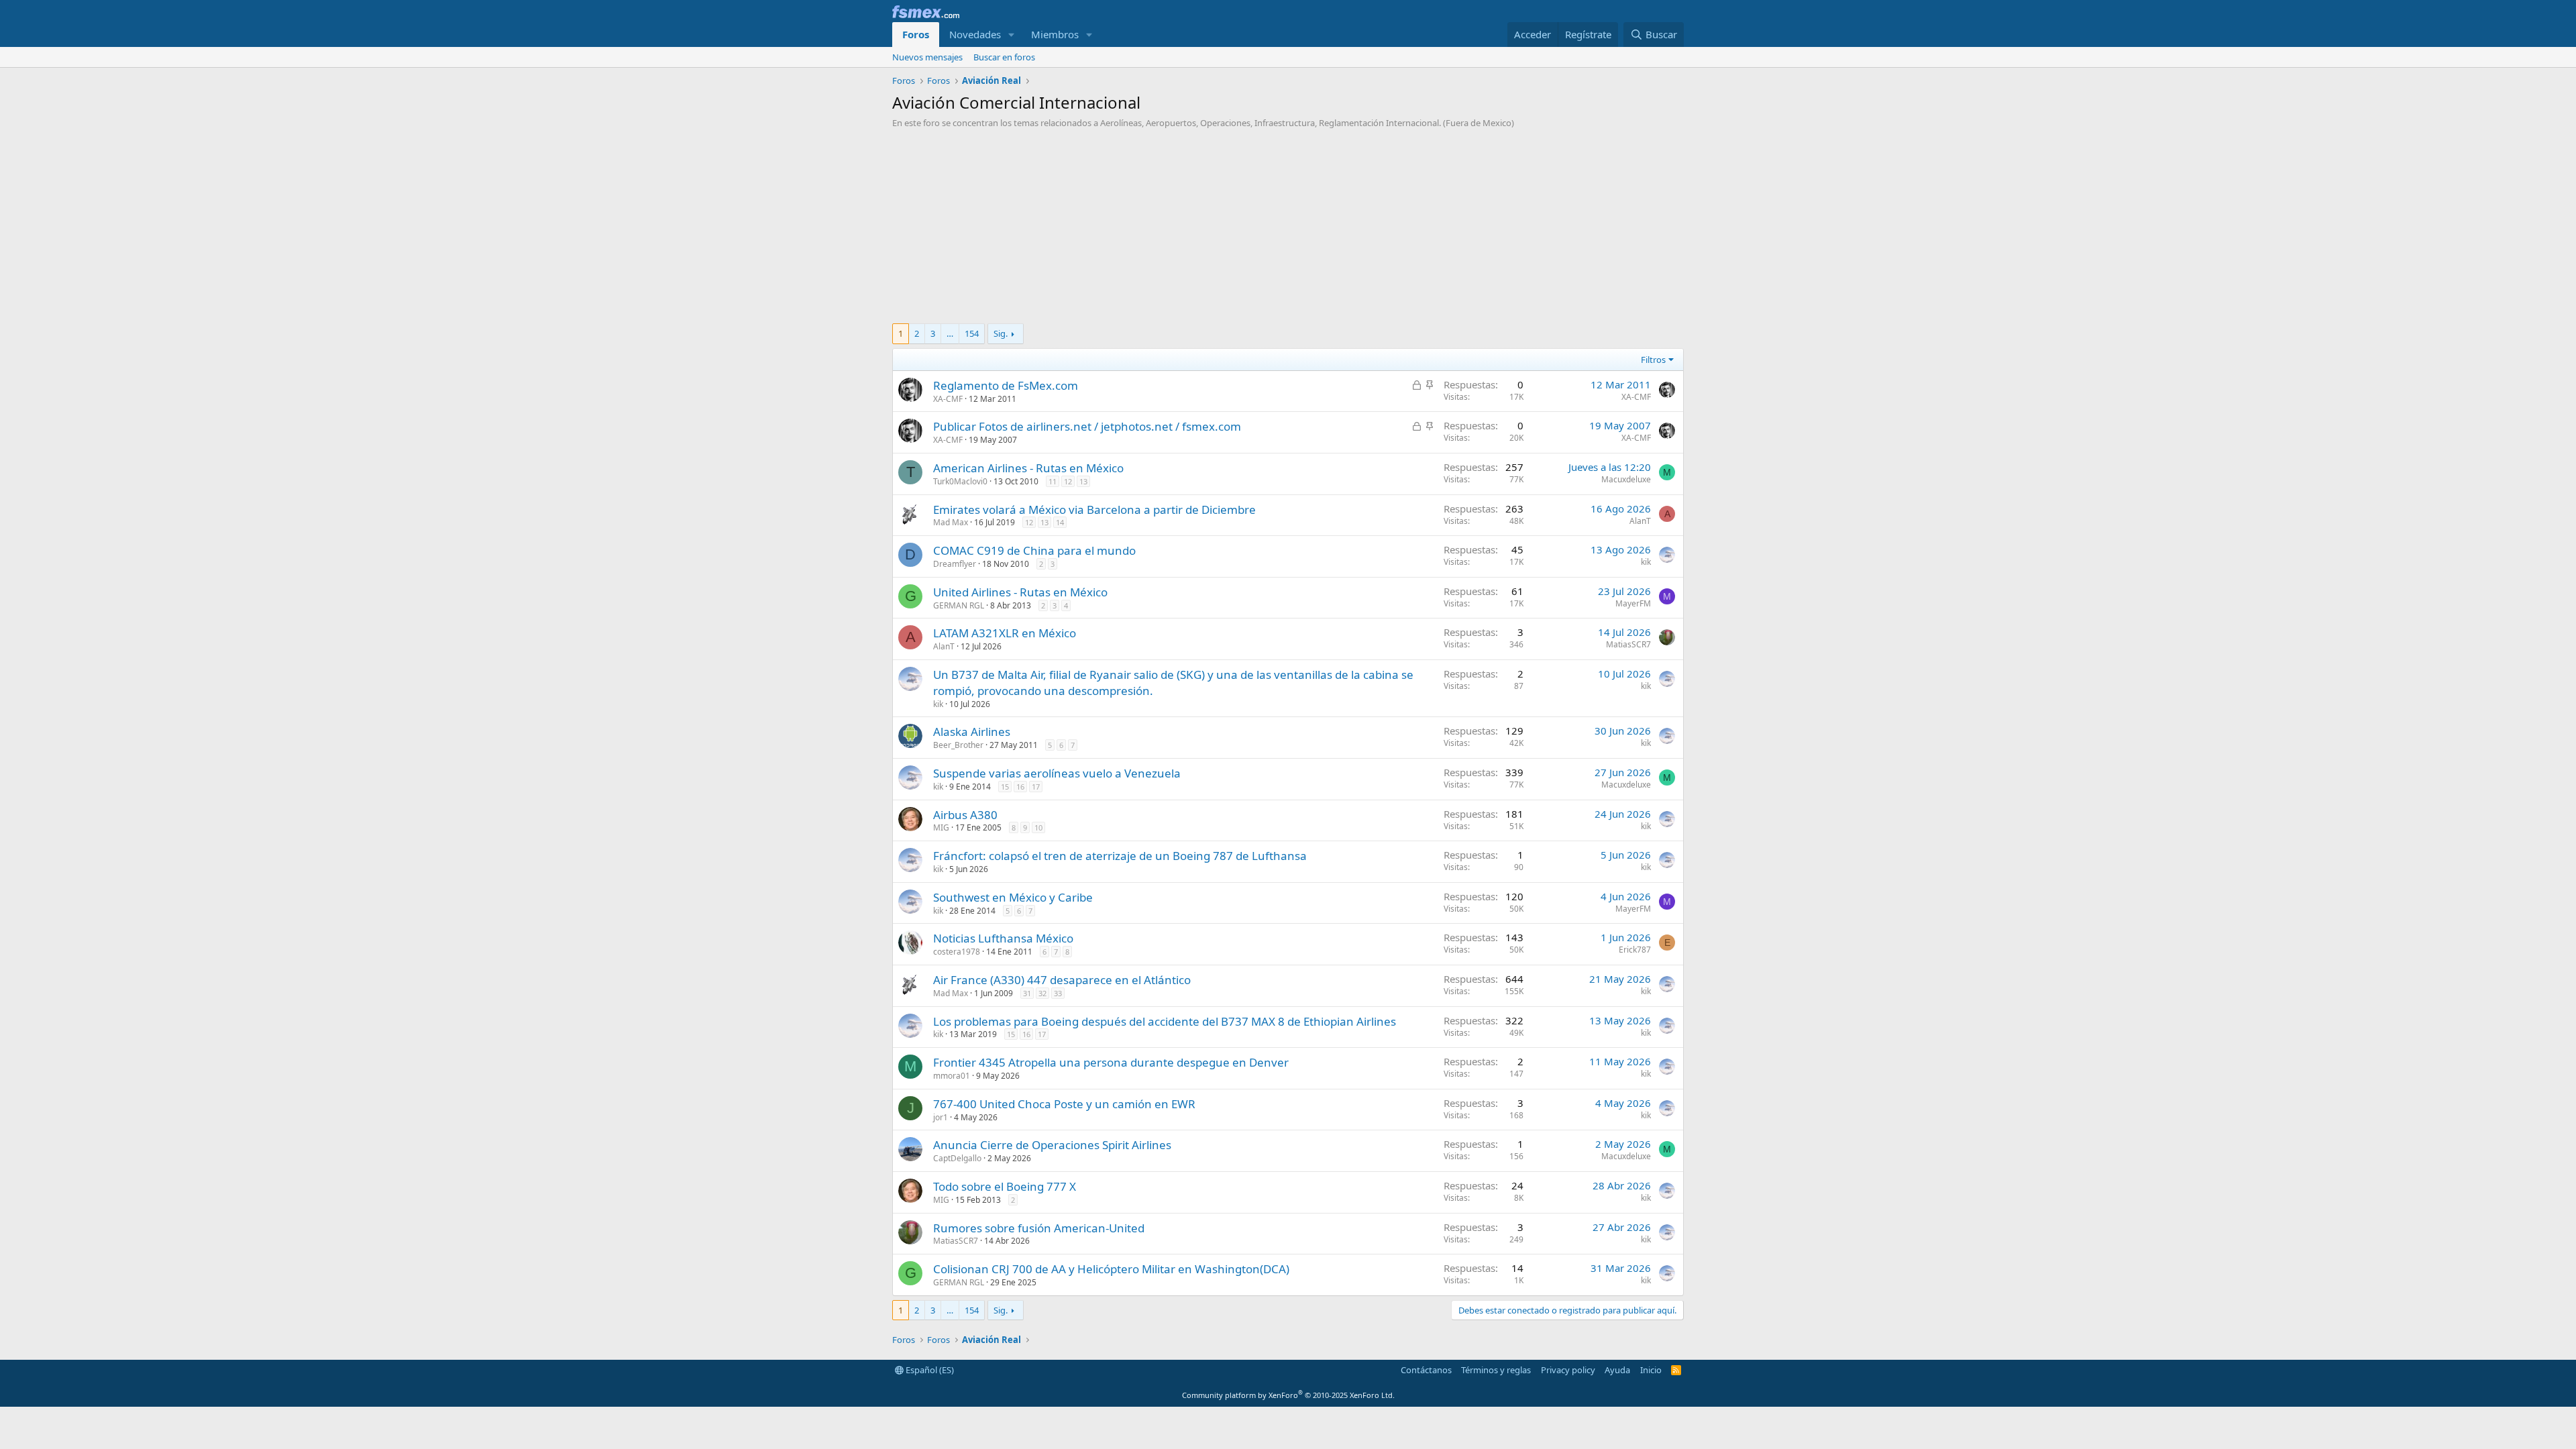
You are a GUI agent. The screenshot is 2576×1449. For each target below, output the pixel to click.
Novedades (975, 34)
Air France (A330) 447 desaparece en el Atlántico (1062, 980)
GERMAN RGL (959, 605)
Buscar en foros (1004, 57)
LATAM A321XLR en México (1005, 633)
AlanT (1640, 521)
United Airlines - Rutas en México (1020, 592)
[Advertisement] (1288, 229)
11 (1053, 481)
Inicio (1651, 1370)
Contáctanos (1426, 1370)
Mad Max (951, 522)
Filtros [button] (1653, 360)
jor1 (941, 1117)
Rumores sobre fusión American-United (1039, 1228)
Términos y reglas (1496, 1370)
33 (1058, 993)
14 (1060, 522)
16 (1020, 787)
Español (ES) (929, 1370)
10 (1038, 827)
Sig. (1001, 333)
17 (1036, 787)
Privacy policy (1568, 1370)
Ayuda (1617, 1370)
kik (1646, 562)
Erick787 (1635, 950)
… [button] (950, 333)
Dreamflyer (955, 564)
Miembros (1055, 34)
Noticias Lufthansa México (1003, 938)
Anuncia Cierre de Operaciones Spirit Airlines (1052, 1145)
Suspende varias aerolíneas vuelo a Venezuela (1057, 773)
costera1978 (957, 952)
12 (1068, 481)
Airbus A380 (965, 815)
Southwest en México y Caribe (1013, 897)
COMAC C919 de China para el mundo (1034, 550)
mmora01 (952, 1076)
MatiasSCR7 (1628, 644)
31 (1027, 993)
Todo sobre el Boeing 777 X (1005, 1186)
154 (972, 333)
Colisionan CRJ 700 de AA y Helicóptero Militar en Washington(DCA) (1111, 1269)
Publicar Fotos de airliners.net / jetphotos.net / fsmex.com (1087, 426)
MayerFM (1633, 603)
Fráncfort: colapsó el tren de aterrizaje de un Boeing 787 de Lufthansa (1120, 856)
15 (1005, 787)
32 (1042, 993)
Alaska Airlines (972, 732)
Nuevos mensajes (927, 57)
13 (1083, 481)
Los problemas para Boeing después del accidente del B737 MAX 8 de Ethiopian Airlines (1165, 1021)
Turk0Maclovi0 (960, 481)
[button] (1012, 35)
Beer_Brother (958, 745)
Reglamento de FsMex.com (1006, 385)
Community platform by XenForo (1288, 1395)
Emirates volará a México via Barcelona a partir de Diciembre (1094, 509)
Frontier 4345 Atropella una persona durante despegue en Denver (1111, 1062)
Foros (916, 34)
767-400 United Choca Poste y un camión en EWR (1064, 1104)
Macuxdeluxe (1626, 479)
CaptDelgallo (957, 1158)
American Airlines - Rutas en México (1028, 468)
